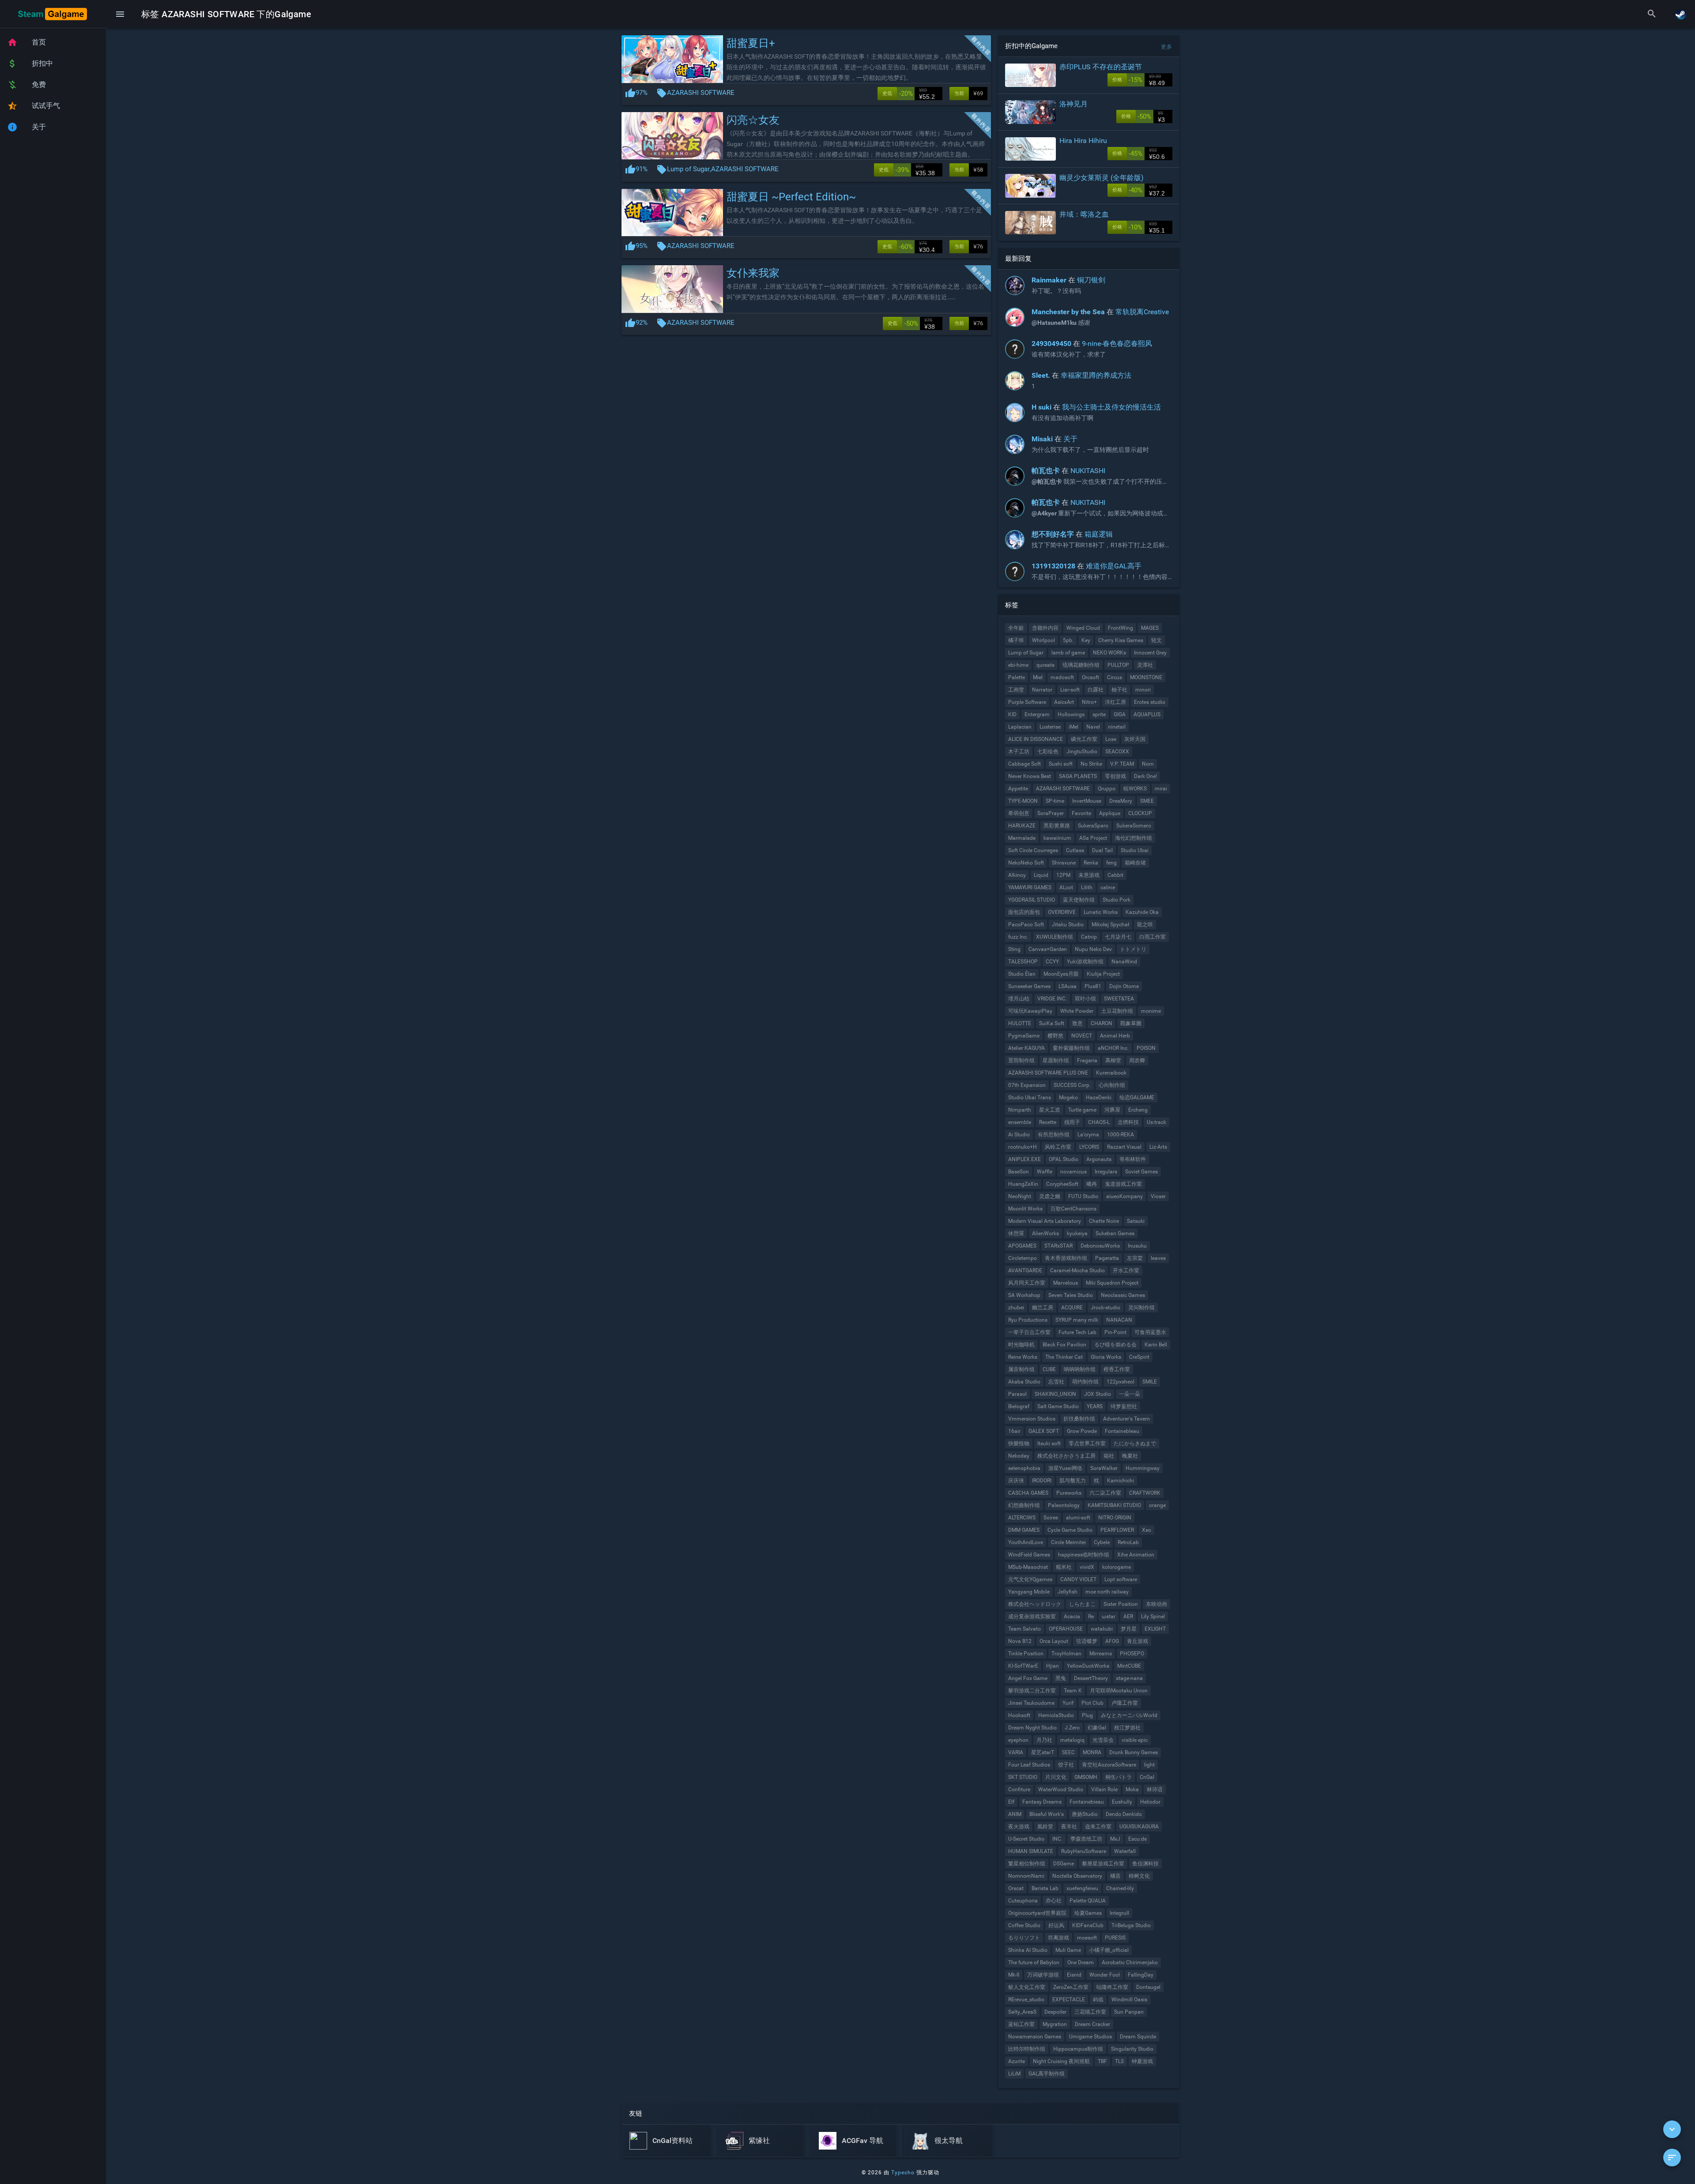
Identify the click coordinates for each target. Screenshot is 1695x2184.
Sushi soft (1061, 764)
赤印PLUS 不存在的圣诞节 (1101, 67)
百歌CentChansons (1073, 1209)
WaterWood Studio (1061, 1789)
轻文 (1156, 640)
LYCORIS (1089, 1147)
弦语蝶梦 (1087, 1641)
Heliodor (1150, 1802)
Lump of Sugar (688, 169)
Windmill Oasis (1129, 2000)
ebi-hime (1018, 665)
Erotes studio (1150, 702)
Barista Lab (1045, 1888)
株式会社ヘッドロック (1035, 1604)
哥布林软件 (1133, 1159)
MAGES (1150, 628)
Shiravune (1064, 863)
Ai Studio (1019, 1135)
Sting (1014, 949)
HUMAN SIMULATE (1031, 1851)
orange (1157, 1505)
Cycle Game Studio (1070, 1530)
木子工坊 (1019, 752)
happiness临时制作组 (1084, 1555)
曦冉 (1092, 1184)
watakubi (1102, 1629)
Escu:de (1138, 1839)
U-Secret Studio (1026, 1839)
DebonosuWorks (1100, 1246)
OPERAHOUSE (1066, 1629)
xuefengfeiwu (1082, 1888)
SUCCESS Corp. (1072, 1085)
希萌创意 (1019, 813)
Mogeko (1068, 1098)
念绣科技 (1128, 1122)
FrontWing (1121, 628)
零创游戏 (1115, 776)
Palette (1017, 677)
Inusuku (1137, 1246)
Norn (1148, 764)
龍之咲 (1145, 925)
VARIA (1016, 1752)
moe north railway (1107, 1592)
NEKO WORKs (1109, 653)
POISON (1146, 1048)
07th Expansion (1027, 1085)
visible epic (1135, 1740)
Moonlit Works (1025, 1209)
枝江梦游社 (1127, 1728)
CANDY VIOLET (1078, 1579)
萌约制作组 (1085, 1382)
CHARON (1102, 1023)
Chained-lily (1120, 1888)
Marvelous (1066, 1283)
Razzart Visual (1124, 1147)
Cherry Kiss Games (1121, 640)
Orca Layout (1054, 1641)
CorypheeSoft (1062, 1184)
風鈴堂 (1045, 1827)
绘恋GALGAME (1137, 1098)
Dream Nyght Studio (1032, 1728)
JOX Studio (1098, 1394)
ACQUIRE (1072, 1308)
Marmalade (1022, 838)
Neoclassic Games (1123, 1295)
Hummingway (1143, 1468)
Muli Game (1068, 1950)
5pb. (1068, 640)
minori (1143, 690)
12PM (1063, 875)
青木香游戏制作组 (1066, 1258)
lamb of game (1068, 653)
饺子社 (1066, 1765)
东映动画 (1156, 1604)
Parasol (1017, 1394)
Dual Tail (1102, 850)
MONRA (1092, 1752)
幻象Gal (1097, 1728)
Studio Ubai (1135, 850)
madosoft (1062, 677)
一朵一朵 (1130, 1394)
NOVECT (1082, 1036)
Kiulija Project (1103, 974)
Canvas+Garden (1048, 949)
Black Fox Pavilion (1064, 1345)
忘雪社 (1056, 1382)
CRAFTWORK (1145, 1493)
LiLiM (1014, 2074)
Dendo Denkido (1124, 1814)
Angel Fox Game (1028, 1678)
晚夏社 (1130, 1456)
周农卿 (1137, 1060)
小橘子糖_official (1109, 1950)
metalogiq (1072, 1740)
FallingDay (1141, 1975)
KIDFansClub (1088, 1925)
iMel (1073, 727)
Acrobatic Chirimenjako (1130, 1962)
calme (1108, 887)
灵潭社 (1145, 665)
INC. (1057, 1839)
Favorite (1081, 813)
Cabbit (1115, 875)
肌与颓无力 (1073, 1481)
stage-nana (1129, 1678)
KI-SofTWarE (1023, 1666)
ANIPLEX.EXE (1025, 1159)
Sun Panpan (1129, 2012)
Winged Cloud (1083, 628)
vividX (1087, 1567)
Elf (1011, 1802)
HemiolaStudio (1056, 1715)
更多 (1167, 47)
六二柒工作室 (1105, 1493)
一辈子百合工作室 (1029, 1332)
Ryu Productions (1028, 1320)
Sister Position (1121, 1604)
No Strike (1091, 764)
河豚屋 (1112, 1110)
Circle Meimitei (1068, 1542)
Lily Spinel (1153, 1616)
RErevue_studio (1026, 2000)
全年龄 (1016, 628)
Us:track (1156, 1122)
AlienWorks (1045, 1233)
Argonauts (1099, 1159)
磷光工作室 (1084, 739)
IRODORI (1042, 1481)
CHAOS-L (1099, 1122)
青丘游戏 (1138, 1641)
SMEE (1147, 801)
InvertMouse (1087, 801)
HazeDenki (1099, 1098)
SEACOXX (1117, 752)
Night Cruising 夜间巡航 (1061, 2061)
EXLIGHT (1155, 1629)
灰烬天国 (1135, 739)
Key (1086, 640)
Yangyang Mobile (1029, 1592)
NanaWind (1124, 962)
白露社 (1096, 690)
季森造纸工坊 (1086, 1839)
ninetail (1117, 727)
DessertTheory (1091, 1678)
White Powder (1077, 1011)
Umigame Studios (1090, 2037)
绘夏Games (1088, 1913)
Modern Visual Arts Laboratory (1045, 1221)
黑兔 (1061, 1678)
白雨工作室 (1153, 937)
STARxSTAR (1058, 1246)
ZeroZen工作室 (1071, 1987)
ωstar (1109, 1616)
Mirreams (1101, 1654)
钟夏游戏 (1142, 2061)
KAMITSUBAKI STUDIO (1114, 1505)
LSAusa (1068, 986)
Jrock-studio (1106, 1308)
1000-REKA (1121, 1135)
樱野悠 (1055, 1036)
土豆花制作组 (1117, 1011)
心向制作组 (1112, 1085)
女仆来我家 (753, 273)
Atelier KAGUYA (1026, 1048)
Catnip (1089, 937)
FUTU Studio (1083, 1196)
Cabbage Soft (1025, 764)
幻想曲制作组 (1024, 1505)
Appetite (1018, 789)
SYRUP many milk (1077, 1320)
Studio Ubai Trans (1030, 1098)
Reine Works (1023, 1357)
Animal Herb (1115, 1036)
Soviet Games (1141, 1172)
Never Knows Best (1030, 776)
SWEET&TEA (1119, 999)
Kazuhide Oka (1142, 912)
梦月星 (1129, 1629)
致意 (1077, 1023)
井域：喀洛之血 (1084, 214)
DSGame (1064, 1864)
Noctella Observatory (1077, 1876)
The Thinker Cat (1064, 1357)
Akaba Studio (1024, 1382)
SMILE (1150, 1382)
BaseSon (1019, 1172)
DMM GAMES (1024, 1530)
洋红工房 (1115, 702)
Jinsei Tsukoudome (1031, 1703)
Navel (1093, 727)
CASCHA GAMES (1028, 1493)
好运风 (1056, 1925)
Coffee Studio (1024, 1925)
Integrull (1119, 1913)
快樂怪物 (1019, 1443)
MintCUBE (1129, 1666)
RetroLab (1128, 1542)
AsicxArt (1064, 702)
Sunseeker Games (1029, 986)
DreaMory (1121, 801)
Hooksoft (1019, 1715)
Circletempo (1023, 1258)
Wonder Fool (1105, 1975)
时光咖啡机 (1021, 1345)
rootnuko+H (1023, 1147)
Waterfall (1125, 1851)
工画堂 (1016, 690)
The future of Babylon (1034, 1962)
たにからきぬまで (1135, 1443)
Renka (1091, 863)
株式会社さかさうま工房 (1066, 1456)
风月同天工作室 (1027, 1283)
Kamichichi (1121, 1481)
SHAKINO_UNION (1055, 1394)
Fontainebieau (1087, 1802)
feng (1111, 863)
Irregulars (1106, 1172)
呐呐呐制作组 (1080, 1369)
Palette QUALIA (1088, 1901)
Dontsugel (1148, 1987)
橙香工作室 (1117, 1369)
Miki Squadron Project (1112, 1283)
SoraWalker (1104, 1468)
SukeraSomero (1134, 826)
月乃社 (1044, 1740)
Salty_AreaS (1022, 2012)
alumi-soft (1078, 1518)
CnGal (1147, 1777)
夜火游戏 (1019, 1827)
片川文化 (1056, 1777)
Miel (1038, 677)
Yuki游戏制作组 (1085, 962)
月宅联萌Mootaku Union (1119, 1691)
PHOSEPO (1132, 1654)
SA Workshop (1024, 1295)
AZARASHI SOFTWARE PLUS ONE (1048, 1073)
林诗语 (1155, 1789)
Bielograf (1019, 1406)
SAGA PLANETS (1078, 776)
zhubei (1016, 1308)
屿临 (1098, 2000)
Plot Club (1092, 1703)
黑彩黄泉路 (1057, 826)
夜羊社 (1069, 1827)
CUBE (1049, 1369)
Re (1091, 1616)
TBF (1102, 2061)
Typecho (903, 2173)
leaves (1158, 1258)
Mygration (1055, 2024)
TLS (1119, 2061)
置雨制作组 (1021, 1060)
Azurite (1017, 2061)
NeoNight (1020, 1196)
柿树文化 (1139, 1876)
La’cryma (1088, 1135)
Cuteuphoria (1023, 1901)
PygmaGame (1024, 1036)
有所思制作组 (1054, 1135)
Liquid (1041, 875)
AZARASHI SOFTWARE (701, 93)
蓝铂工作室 (1021, 2024)
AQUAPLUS (1147, 714)
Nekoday (1019, 1456)
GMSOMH (1086, 1777)
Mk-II (1014, 1975)
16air (1014, 1431)
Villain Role (1104, 1789)
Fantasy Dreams (1042, 1802)
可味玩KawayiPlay (1030, 1011)
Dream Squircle (1138, 2037)
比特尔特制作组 (1027, 2049)
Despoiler (1055, 2012)
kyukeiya (1077, 1233)
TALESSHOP (1023, 962)
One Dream (1081, 1962)
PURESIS (1115, 1938)
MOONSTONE (1146, 677)
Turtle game (1082, 1110)
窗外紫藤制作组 (1071, 1048)
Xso (1147, 1530)
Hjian (1053, 1666)
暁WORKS (1135, 789)
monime (1151, 1011)
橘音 (1115, 1876)
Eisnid (1074, 1975)
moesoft (1087, 1938)
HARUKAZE (1022, 826)
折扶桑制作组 (1079, 1419)
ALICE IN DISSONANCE (1036, 739)
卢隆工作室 (1125, 1703)
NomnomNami (1026, 1876)
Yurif (1068, 1703)
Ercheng (1138, 1110)
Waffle (1045, 1172)
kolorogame (1117, 1567)
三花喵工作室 (1090, 2012)
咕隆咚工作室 (1112, 1987)
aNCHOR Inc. (1113, 1048)
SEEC (1068, 1752)
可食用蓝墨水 (1150, 1332)
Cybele (1102, 1542)
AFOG (1112, 1641)
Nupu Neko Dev (1093, 949)
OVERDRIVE (1062, 912)
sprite (1099, 714)
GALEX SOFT (1044, 1431)
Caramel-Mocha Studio (1077, 1271)
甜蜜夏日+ (751, 43)
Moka (1132, 1789)
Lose (1111, 739)
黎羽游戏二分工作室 (1032, 1691)
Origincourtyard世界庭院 (1037, 1913)
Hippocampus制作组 (1078, 2049)
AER (1128, 1616)
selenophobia (1024, 1468)
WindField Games (1029, 1555)
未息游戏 (1089, 875)
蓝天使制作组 (1079, 900)
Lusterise (1050, 727)
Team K (1073, 1691)
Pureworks (1069, 1493)
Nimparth (1020, 1110)
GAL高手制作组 (1047, 2074)
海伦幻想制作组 (1134, 838)
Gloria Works (1106, 1357)
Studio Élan (1022, 974)
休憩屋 (1016, 1233)
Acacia (1072, 1616)
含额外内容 (1045, 628)
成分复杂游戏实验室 (1032, 1616)
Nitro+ (1089, 702)
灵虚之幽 (1050, 1196)
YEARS (1095, 1406)
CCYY (1052, 962)
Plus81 (1093, 986)
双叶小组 (1085, 999)
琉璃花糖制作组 (1081, 665)
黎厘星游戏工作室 (1103, 1864)
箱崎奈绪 (1135, 863)
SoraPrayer (1051, 813)
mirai (1161, 789)
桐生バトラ (1119, 1777)
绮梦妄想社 (1124, 1406)
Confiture (1019, 1789)
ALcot (1066, 887)
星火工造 (1050, 1110)
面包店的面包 (1024, 912)
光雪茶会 (1103, 1740)
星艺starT (1043, 1752)
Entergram (1037, 714)
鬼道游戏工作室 (1123, 1184)
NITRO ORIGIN (1115, 1518)
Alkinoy (1017, 875)
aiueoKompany (1124, 1196)
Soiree (1051, 1518)
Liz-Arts (1158, 1147)
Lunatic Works (1101, 912)
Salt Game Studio (1058, 1406)
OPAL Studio (1064, 1159)
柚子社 (1119, 690)
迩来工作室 (1098, 1827)
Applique (1110, 813)
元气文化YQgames (1030, 1579)
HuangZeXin (1023, 1184)
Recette (1048, 1122)
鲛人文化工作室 (1027, 1987)
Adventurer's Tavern (1126, 1419)
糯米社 (1064, 1567)
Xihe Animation (1136, 1555)
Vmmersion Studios (1032, 1419)
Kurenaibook (1111, 1073)
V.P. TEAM (1122, 764)
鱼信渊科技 (1145, 1864)
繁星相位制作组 (1027, 1864)
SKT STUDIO (1023, 1777)
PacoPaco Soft (1026, 925)
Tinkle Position (1026, 1654)
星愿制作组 (1056, 1060)
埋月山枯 (1019, 999)
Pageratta (1107, 1258)
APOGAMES (1022, 1246)
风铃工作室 (1058, 1147)
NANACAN (1119, 1320)
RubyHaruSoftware (1084, 1851)
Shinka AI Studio (1028, 1950)
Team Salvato (1025, 1629)
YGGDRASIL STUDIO (1032, 900)
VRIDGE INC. (1052, 999)
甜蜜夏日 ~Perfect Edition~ (791, 197)
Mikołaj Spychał (1110, 925)
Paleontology (1064, 1505)
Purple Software (1027, 702)
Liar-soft (1070, 690)
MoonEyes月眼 (1061, 974)
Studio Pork (1117, 900)
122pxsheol (1121, 1382)
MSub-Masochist (1028, 1567)
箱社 (1109, 1456)
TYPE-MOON (1023, 801)
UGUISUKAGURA (1139, 1827)
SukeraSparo (1093, 826)
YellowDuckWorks (1088, 1666)
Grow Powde (1082, 1431)
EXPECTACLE (1069, 2000)
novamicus (1073, 1172)
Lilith (1087, 887)
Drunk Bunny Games (1134, 1752)
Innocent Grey (1150, 653)
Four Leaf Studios (1029, 1765)
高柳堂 (1113, 1060)
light (1149, 1765)
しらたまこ (1082, 1604)
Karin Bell (1156, 1345)
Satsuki (1136, 1221)
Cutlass (1075, 850)
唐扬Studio (1085, 1814)
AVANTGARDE (1025, 1271)
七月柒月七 (1118, 937)
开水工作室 (1126, 1271)
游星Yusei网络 (1065, 1468)
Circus (1115, 677)
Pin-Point (1115, 1332)
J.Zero (1072, 1728)
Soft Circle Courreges (1033, 850)
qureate (1045, 665)
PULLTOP (1118, 665)
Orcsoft (1090, 677)
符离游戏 (1058, 1938)
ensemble (1020, 1122)
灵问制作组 (1141, 1308)
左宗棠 (1135, 1258)
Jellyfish (1068, 1592)
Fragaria (1087, 1060)
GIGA (1120, 714)
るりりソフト (1024, 1938)
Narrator (1042, 690)
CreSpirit (1139, 1357)
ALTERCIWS (1022, 1518)
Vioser (1158, 1196)
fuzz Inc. (1018, 937)
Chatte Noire (1104, 1221)
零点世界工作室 (1087, 1443)
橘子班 (1016, 640)
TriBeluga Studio (1131, 1925)
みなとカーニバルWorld (1129, 1715)
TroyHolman (1066, 1654)
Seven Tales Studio (1071, 1295)
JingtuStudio (1082, 752)
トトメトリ (1133, 949)
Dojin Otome (1124, 986)
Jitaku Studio (1068, 925)
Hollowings (1071, 714)
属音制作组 (1021, 1369)
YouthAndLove (1026, 1542)
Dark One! (1145, 776)
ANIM (1015, 1814)
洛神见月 (1073, 104)
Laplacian (1020, 727)
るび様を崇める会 (1115, 1345)
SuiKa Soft (1052, 1023)
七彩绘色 (1048, 752)
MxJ (1115, 1839)
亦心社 (1054, 1901)
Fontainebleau (1122, 1431)
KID (1012, 714)
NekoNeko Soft (1026, 863)
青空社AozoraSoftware (1109, 1765)
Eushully (1122, 1802)
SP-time (1055, 801)
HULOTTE (1020, 1023)
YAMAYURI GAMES (1030, 887)
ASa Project (1093, 838)
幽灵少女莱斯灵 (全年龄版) (1102, 178)
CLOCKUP (1140, 813)
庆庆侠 (1016, 1481)
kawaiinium (1057, 838)
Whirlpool (1043, 640)
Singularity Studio (1132, 2049)
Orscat (1016, 1888)
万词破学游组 (1043, 1975)
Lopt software (1121, 1579)
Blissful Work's (1047, 1814)
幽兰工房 (1043, 1308)
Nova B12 (1020, 1641)
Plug (1087, 1715)
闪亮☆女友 (753, 120)
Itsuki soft (1049, 1443)
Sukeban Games (1115, 1233)
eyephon (1018, 1740)
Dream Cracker (1092, 2024)
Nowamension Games (1035, 2037)
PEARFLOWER (1117, 1530)
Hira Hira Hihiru (1083, 141)
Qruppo (1107, 789)
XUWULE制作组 (1055, 937)
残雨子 (1072, 1122)
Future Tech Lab (1077, 1332)
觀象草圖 (1131, 1023)
